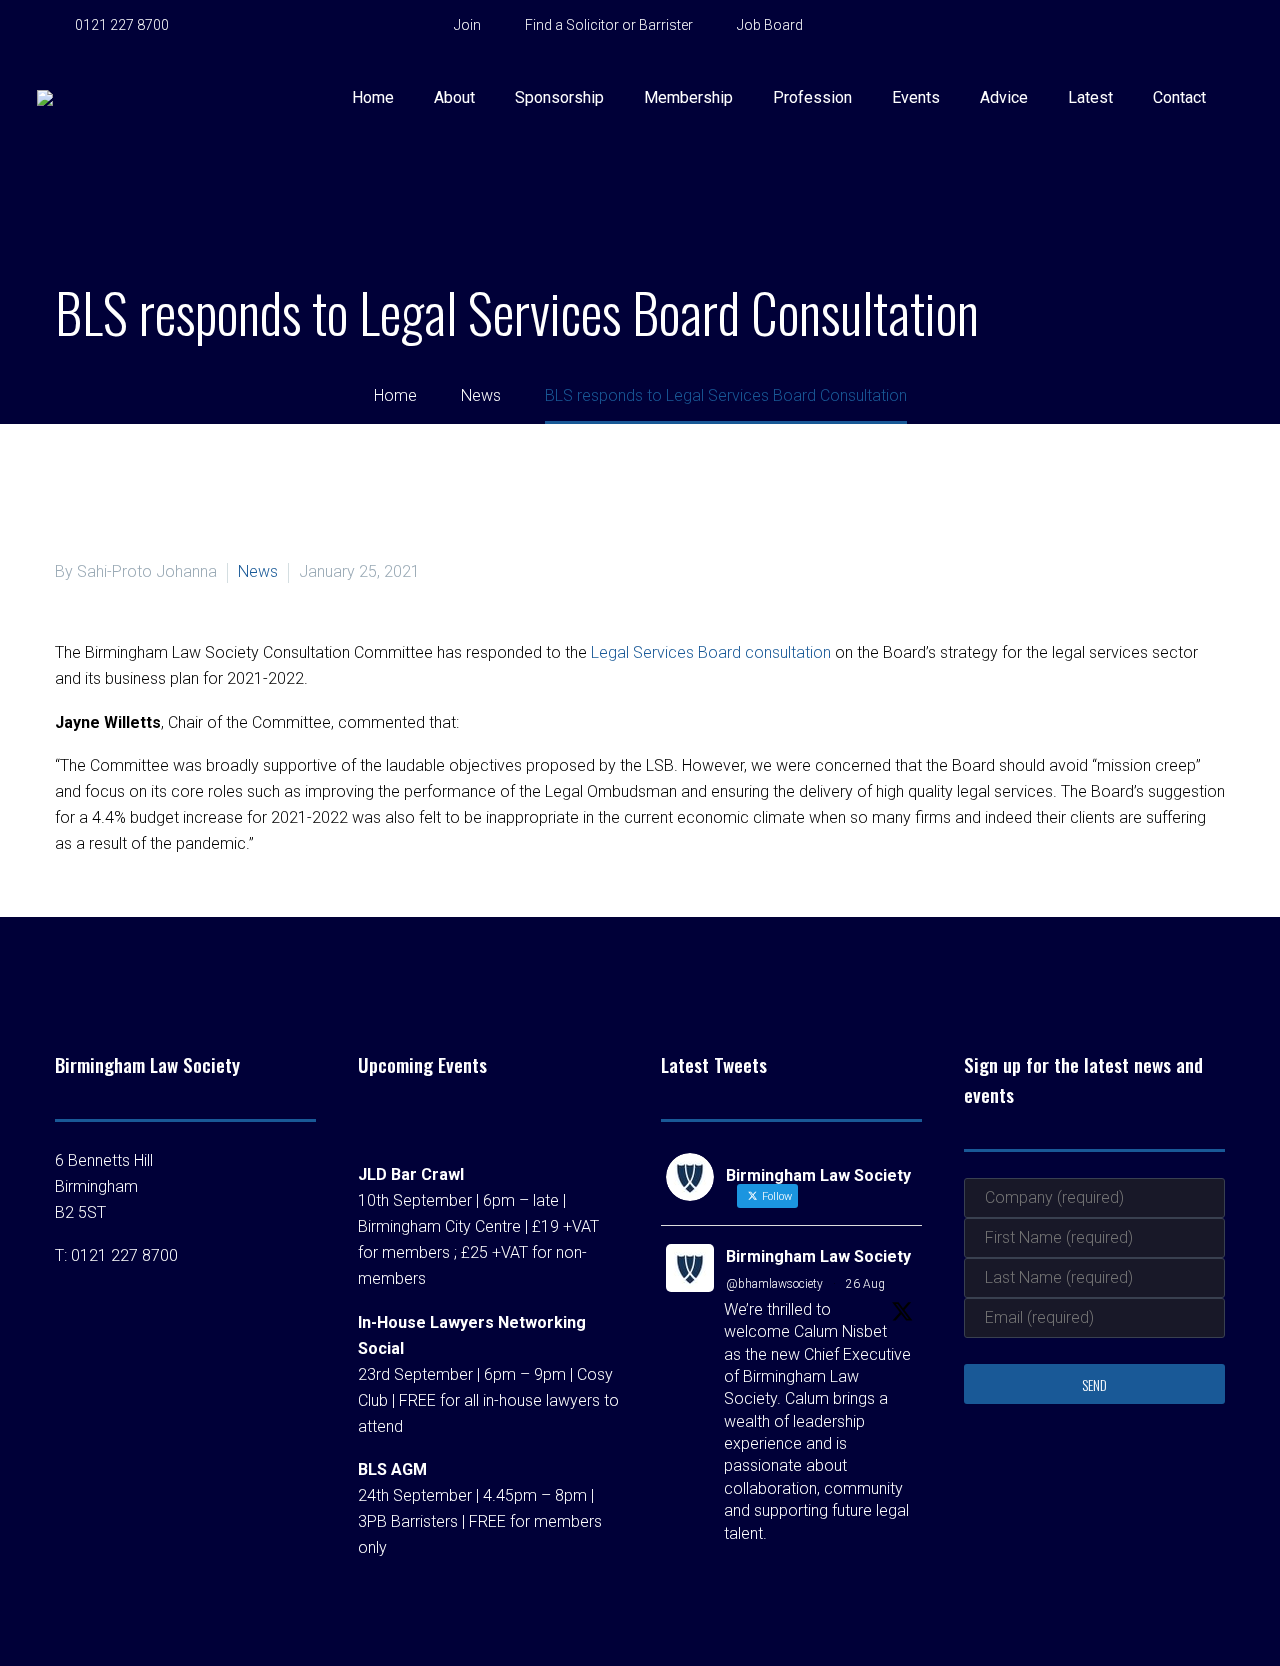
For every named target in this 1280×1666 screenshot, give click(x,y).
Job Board (770, 25)
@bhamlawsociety (774, 1284)
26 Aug (865, 1284)
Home (373, 97)
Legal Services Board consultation (711, 652)
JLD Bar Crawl (411, 1174)
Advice (1004, 97)
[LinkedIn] (265, 26)
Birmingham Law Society (818, 1256)
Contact (1179, 97)
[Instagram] (325, 26)
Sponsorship (559, 97)
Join (467, 25)
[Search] (1244, 98)
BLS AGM (392, 1469)
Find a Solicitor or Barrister (609, 25)
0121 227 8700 (122, 25)
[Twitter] (295, 26)
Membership (688, 97)
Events (916, 97)
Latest (1090, 97)
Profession (812, 97)
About (454, 97)
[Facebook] (235, 26)
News (258, 571)
